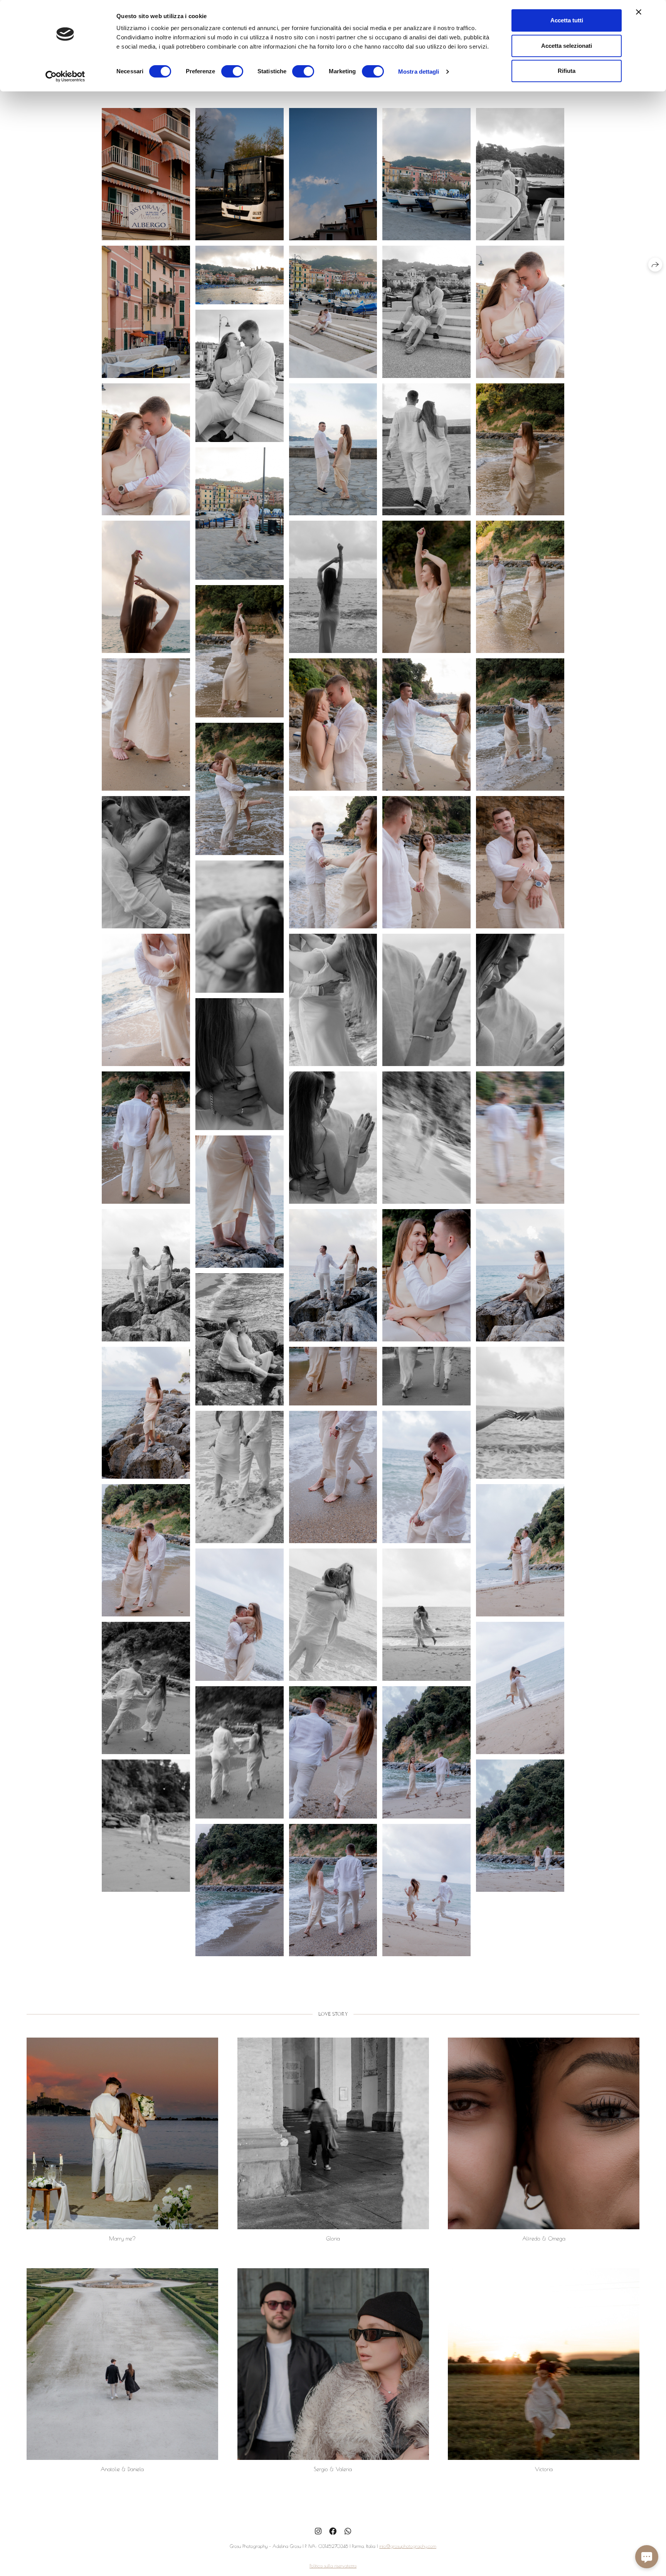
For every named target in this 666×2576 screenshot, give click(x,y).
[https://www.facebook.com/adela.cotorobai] (333, 2531)
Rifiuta (567, 71)
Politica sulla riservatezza (333, 2566)
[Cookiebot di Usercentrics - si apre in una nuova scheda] (65, 76)
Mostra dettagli (419, 72)
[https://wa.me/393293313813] (348, 2531)
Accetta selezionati (567, 46)
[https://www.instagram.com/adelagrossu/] (318, 2531)
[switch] (232, 71)
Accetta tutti (567, 20)
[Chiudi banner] (639, 12)
